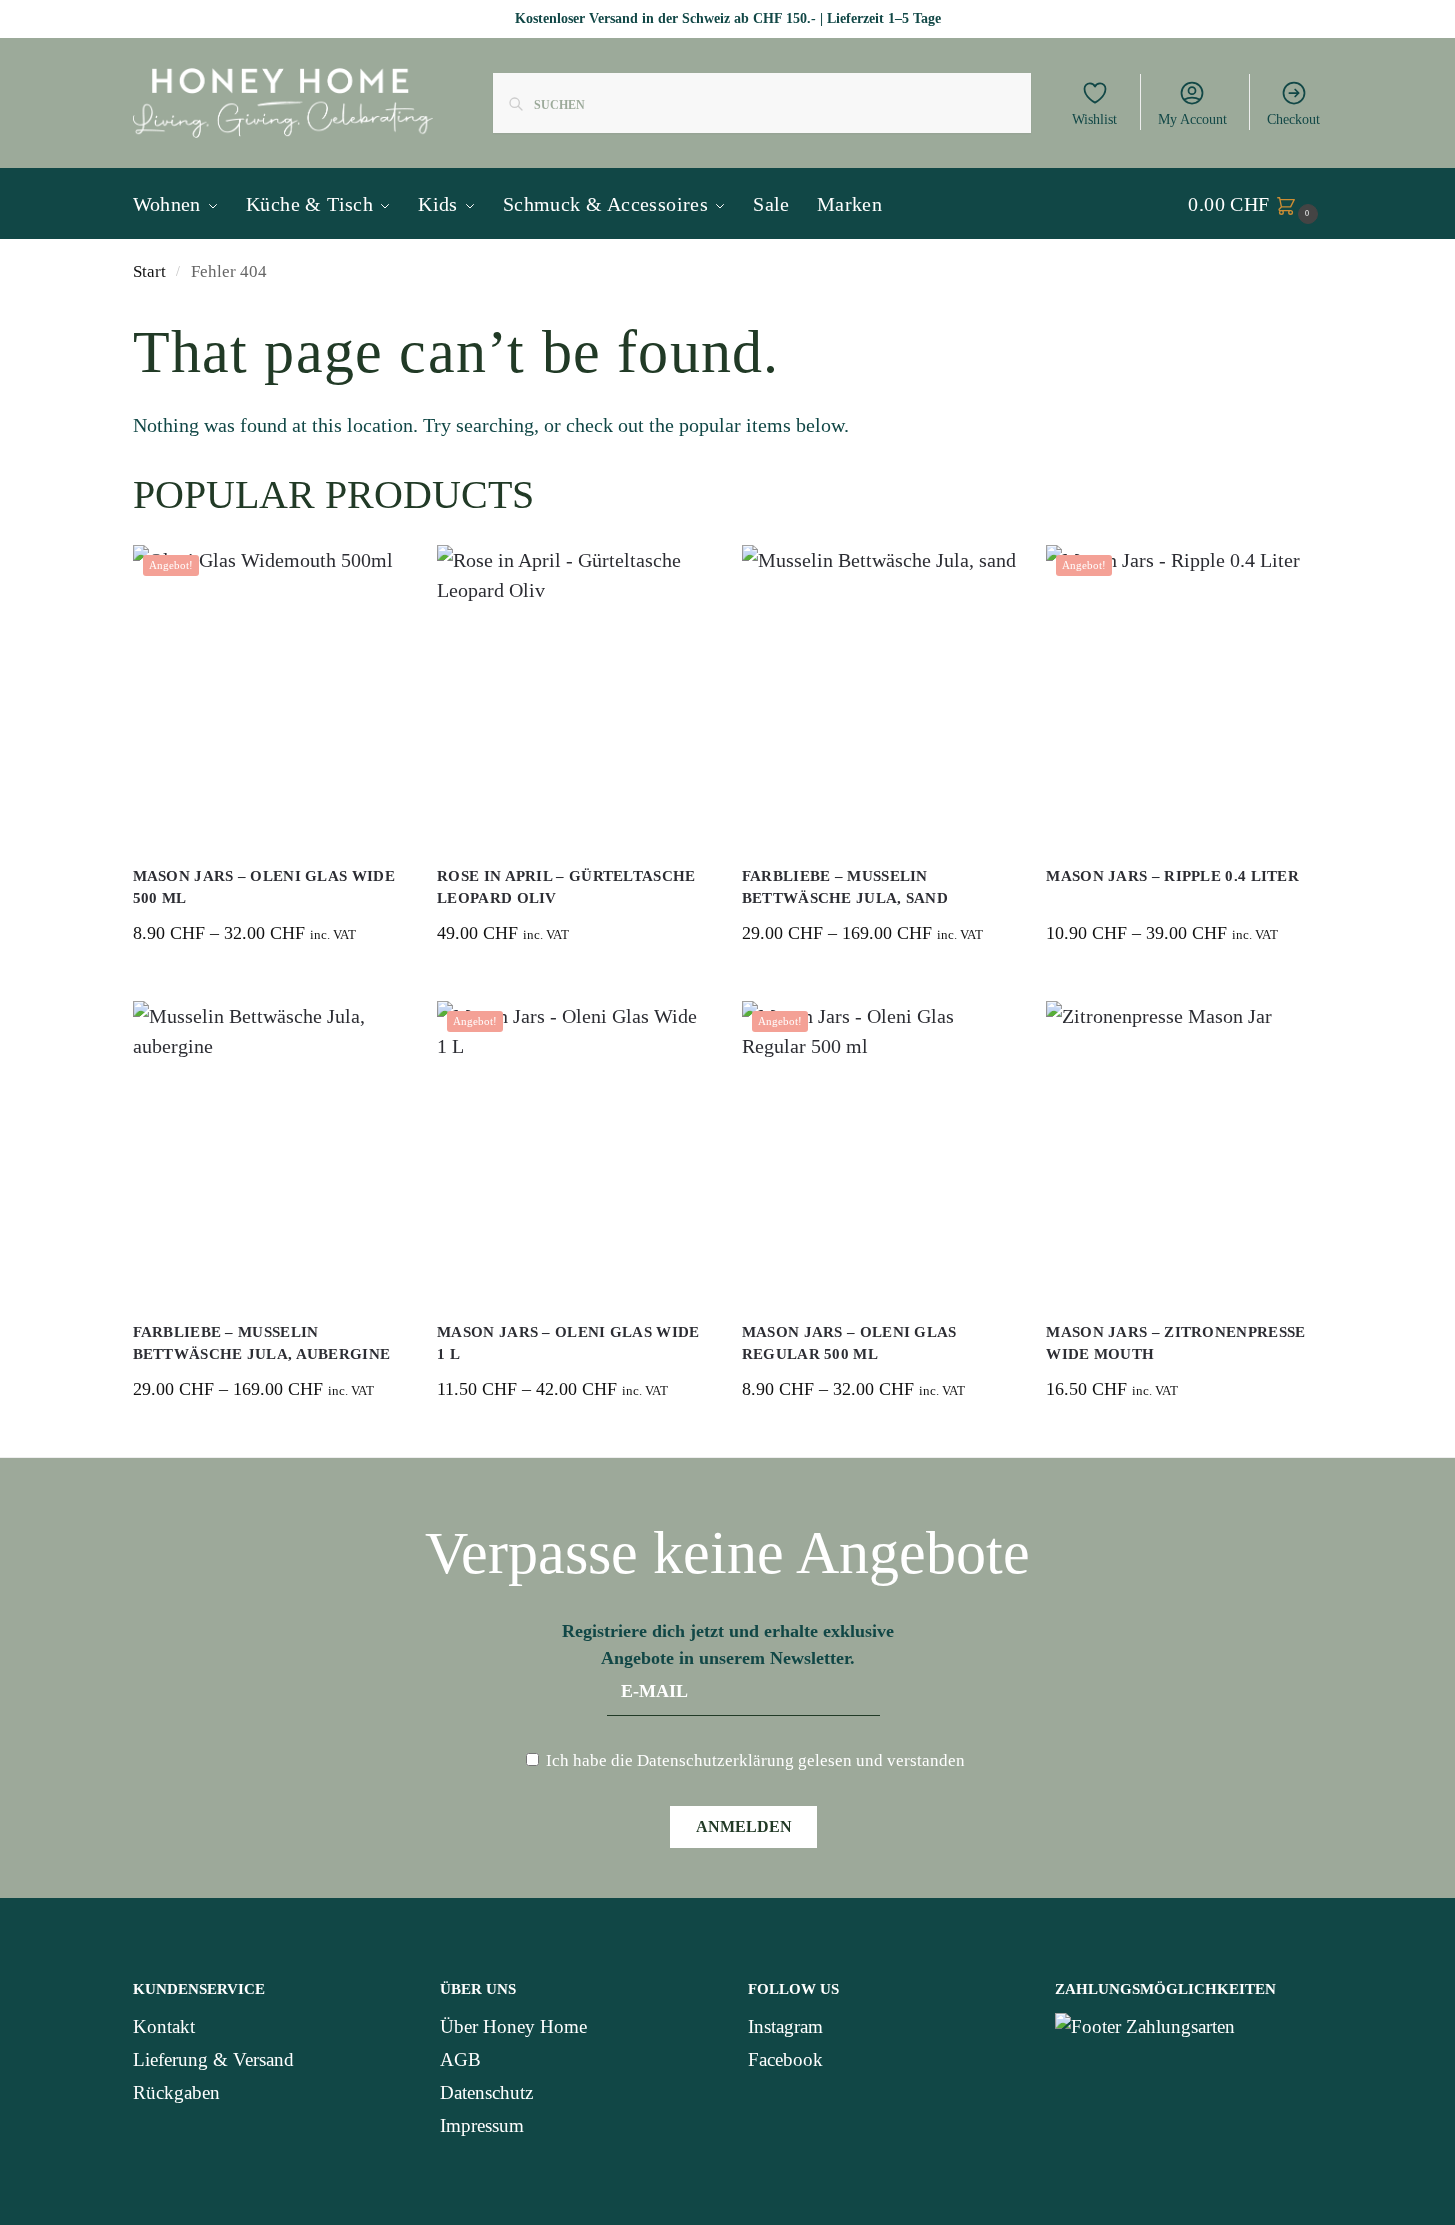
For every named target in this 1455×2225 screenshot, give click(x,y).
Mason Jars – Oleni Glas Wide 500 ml (264, 887)
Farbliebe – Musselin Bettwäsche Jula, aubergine (262, 1343)
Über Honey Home (513, 2026)
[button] (1255, 204)
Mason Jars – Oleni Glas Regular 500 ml (849, 1343)
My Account (1192, 119)
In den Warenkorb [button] (574, 981)
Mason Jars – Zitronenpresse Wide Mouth (1175, 1343)
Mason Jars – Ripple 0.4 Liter (1172, 876)
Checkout (1293, 119)
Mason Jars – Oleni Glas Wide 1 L (568, 1343)
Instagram (785, 2026)
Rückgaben (176, 2092)
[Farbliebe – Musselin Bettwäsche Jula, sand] (879, 695)
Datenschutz (486, 2092)
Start (149, 271)
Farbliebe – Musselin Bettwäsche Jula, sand (845, 887)
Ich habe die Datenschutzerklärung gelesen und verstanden (753, 1760)
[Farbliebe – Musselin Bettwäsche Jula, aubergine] (270, 1151)
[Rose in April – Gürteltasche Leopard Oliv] (574, 695)
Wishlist (1094, 119)
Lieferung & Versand (213, 2059)
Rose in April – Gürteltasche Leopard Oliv (566, 887)
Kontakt (164, 2026)
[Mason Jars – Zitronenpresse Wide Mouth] (1183, 1151)
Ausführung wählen (269, 981)
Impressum (482, 2125)
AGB (460, 2059)
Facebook (785, 2059)
